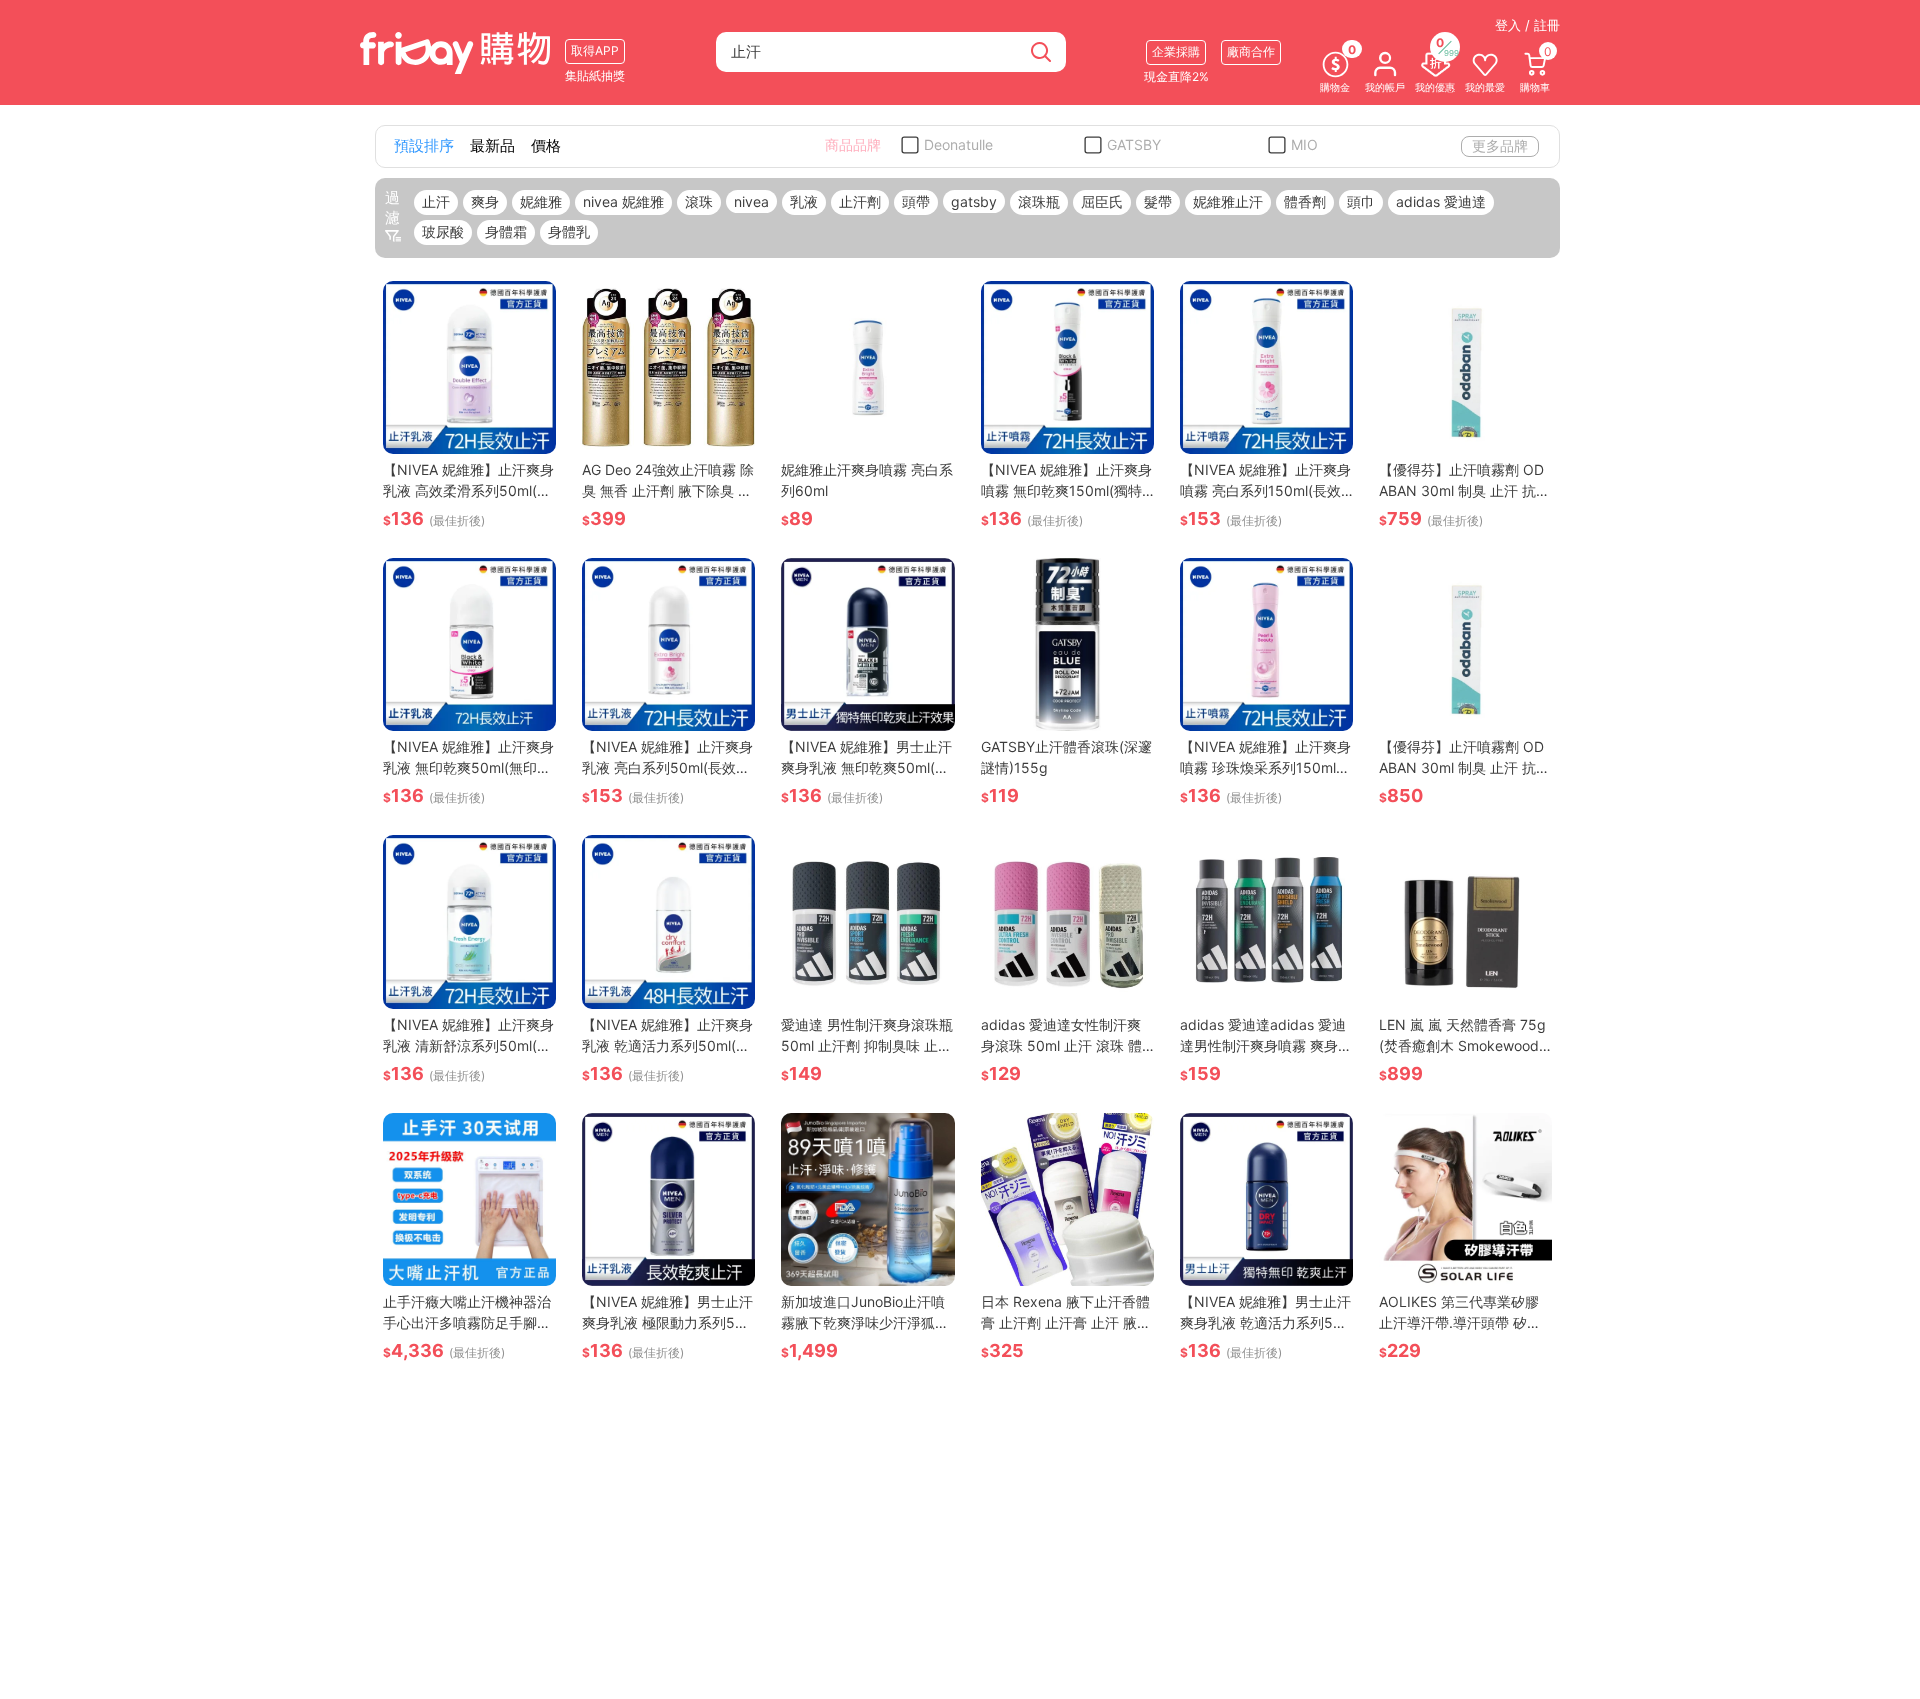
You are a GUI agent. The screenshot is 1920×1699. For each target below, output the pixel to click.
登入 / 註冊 (1527, 25)
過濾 (392, 207)
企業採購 (1176, 51)
